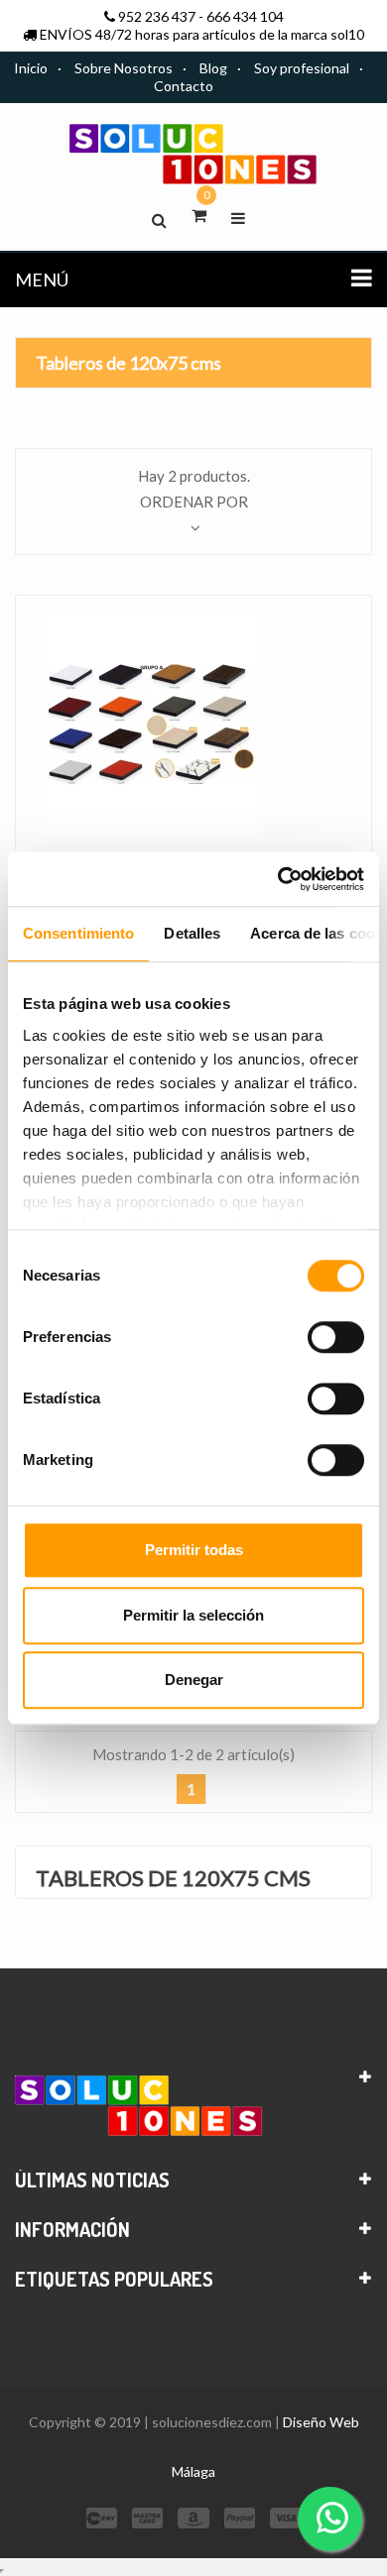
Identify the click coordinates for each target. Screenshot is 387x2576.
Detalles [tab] (192, 933)
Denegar (194, 1680)
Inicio (31, 68)
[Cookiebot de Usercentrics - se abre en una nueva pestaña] (278, 879)
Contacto (184, 86)
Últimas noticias (92, 2180)
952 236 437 (157, 16)
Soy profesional (302, 68)
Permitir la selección (193, 1615)
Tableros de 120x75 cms (129, 363)
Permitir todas (194, 1550)
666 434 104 (245, 16)
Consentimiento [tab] (78, 933)
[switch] (336, 1337)
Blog (213, 68)
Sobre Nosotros (124, 68)
